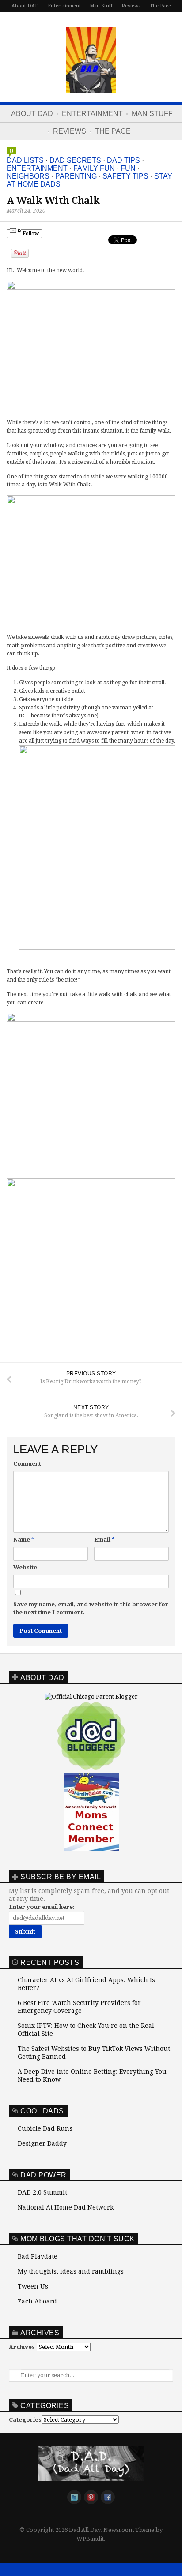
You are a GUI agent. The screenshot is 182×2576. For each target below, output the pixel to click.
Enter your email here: (42, 1907)
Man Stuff (101, 6)
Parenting (76, 176)
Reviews (131, 6)
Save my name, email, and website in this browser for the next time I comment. (91, 1608)
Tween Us (33, 2286)
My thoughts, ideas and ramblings (71, 2271)
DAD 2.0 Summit (42, 2192)
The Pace (160, 6)
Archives (22, 2347)
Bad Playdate (38, 2256)
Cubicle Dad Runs (45, 2128)
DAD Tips (123, 160)
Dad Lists (25, 160)
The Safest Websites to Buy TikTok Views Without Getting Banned (94, 2053)
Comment (27, 1464)
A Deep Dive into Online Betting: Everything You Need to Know (92, 2076)
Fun (128, 168)
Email (104, 1540)
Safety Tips (125, 176)
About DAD (25, 6)
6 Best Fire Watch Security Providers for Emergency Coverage (79, 2007)
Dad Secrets (75, 160)
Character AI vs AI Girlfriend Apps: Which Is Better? (86, 1984)
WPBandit (90, 2539)
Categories (25, 2420)
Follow (30, 234)
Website (25, 1567)
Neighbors (28, 176)
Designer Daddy (42, 2143)
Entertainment (64, 6)
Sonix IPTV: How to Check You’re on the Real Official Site (86, 2030)
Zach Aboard (37, 2301)
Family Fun (94, 168)
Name (24, 1540)
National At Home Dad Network (66, 2207)
